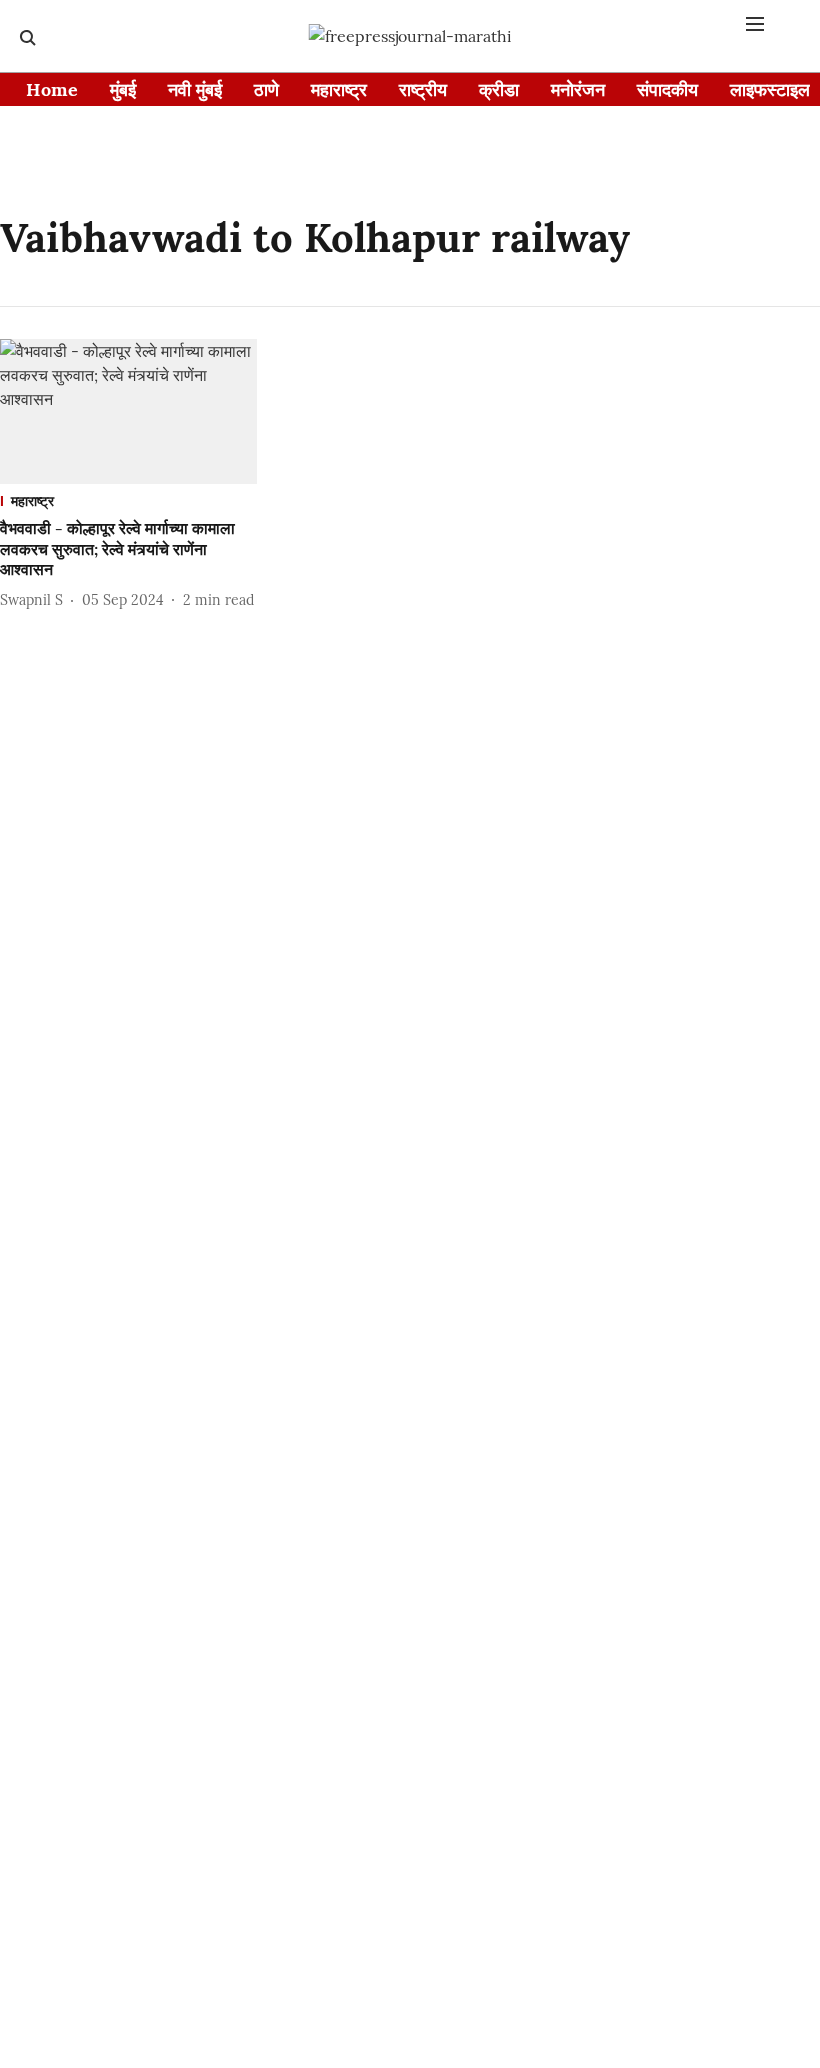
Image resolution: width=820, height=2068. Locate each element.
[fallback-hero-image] (128, 411)
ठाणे (266, 89)
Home (52, 89)
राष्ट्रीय (423, 89)
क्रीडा (499, 89)
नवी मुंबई (195, 89)
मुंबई (123, 89)
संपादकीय (667, 89)
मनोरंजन (578, 89)
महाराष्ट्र (339, 89)
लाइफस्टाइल (770, 89)
